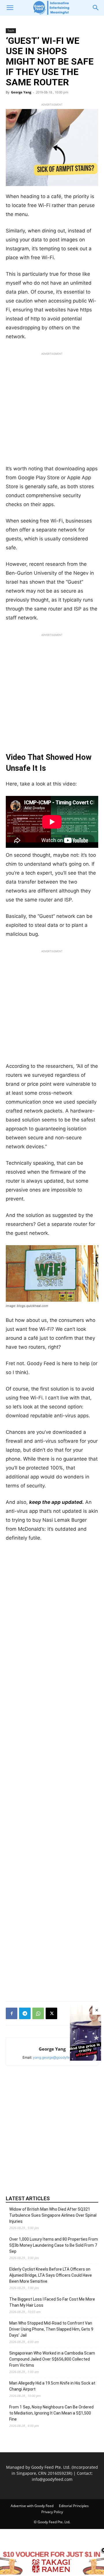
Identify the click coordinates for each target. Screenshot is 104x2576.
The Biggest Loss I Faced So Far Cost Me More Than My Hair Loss (52, 2302)
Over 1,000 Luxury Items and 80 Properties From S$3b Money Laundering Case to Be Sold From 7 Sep (54, 2245)
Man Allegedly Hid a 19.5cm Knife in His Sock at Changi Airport (52, 2386)
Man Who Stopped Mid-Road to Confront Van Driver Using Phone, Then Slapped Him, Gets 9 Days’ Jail (51, 2329)
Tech (11, 31)
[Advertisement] (52, 410)
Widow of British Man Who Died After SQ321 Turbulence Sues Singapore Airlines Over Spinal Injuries (53, 2215)
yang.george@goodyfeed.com (57, 2057)
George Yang (21, 92)
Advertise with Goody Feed (32, 2506)
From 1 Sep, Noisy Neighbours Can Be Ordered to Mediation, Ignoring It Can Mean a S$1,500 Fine (51, 2413)
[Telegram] (25, 2013)
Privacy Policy (52, 2512)
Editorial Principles (74, 2506)
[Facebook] (12, 2013)
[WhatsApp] (38, 2013)
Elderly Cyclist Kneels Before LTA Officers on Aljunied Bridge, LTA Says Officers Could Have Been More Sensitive (51, 2275)
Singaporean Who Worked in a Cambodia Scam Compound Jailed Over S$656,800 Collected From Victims (52, 2359)
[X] (51, 2013)
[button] (10, 8)
